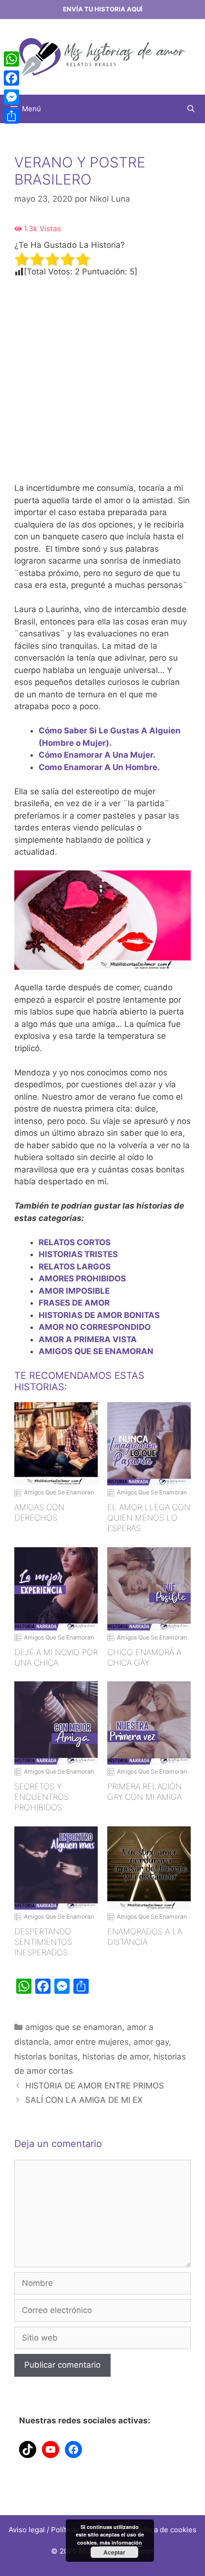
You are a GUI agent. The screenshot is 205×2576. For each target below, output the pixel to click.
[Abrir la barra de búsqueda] (191, 109)
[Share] (11, 116)
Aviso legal (27, 2530)
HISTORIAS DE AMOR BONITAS (99, 1315)
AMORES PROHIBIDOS (82, 1278)
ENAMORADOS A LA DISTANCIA (145, 1937)
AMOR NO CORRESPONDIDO (95, 1327)
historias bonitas (46, 2057)
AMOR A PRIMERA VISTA (88, 1339)
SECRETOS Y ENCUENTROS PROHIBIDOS (41, 1797)
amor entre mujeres (91, 2042)
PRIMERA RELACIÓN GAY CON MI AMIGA (144, 1792)
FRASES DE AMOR (74, 1303)
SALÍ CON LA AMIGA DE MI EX (84, 2100)
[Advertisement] (102, 380)
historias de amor (116, 2057)
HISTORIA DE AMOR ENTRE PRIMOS (95, 2086)
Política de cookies (165, 2530)
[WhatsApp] (11, 59)
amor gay (151, 2042)
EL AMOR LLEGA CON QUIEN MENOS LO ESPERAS (149, 1518)
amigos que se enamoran (74, 2027)
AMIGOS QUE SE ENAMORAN (96, 1351)
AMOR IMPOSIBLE (74, 1291)
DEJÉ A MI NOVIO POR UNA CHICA (56, 1658)
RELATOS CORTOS (75, 1242)
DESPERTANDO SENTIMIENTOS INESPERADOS (43, 1942)
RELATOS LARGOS (75, 1267)
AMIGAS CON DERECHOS (39, 1512)
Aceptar (114, 2552)
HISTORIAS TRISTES (78, 1254)
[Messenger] (11, 97)
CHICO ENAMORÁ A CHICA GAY (144, 1658)
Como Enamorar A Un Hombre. (99, 767)
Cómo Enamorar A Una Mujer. (97, 755)
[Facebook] (11, 78)
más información (121, 2542)
